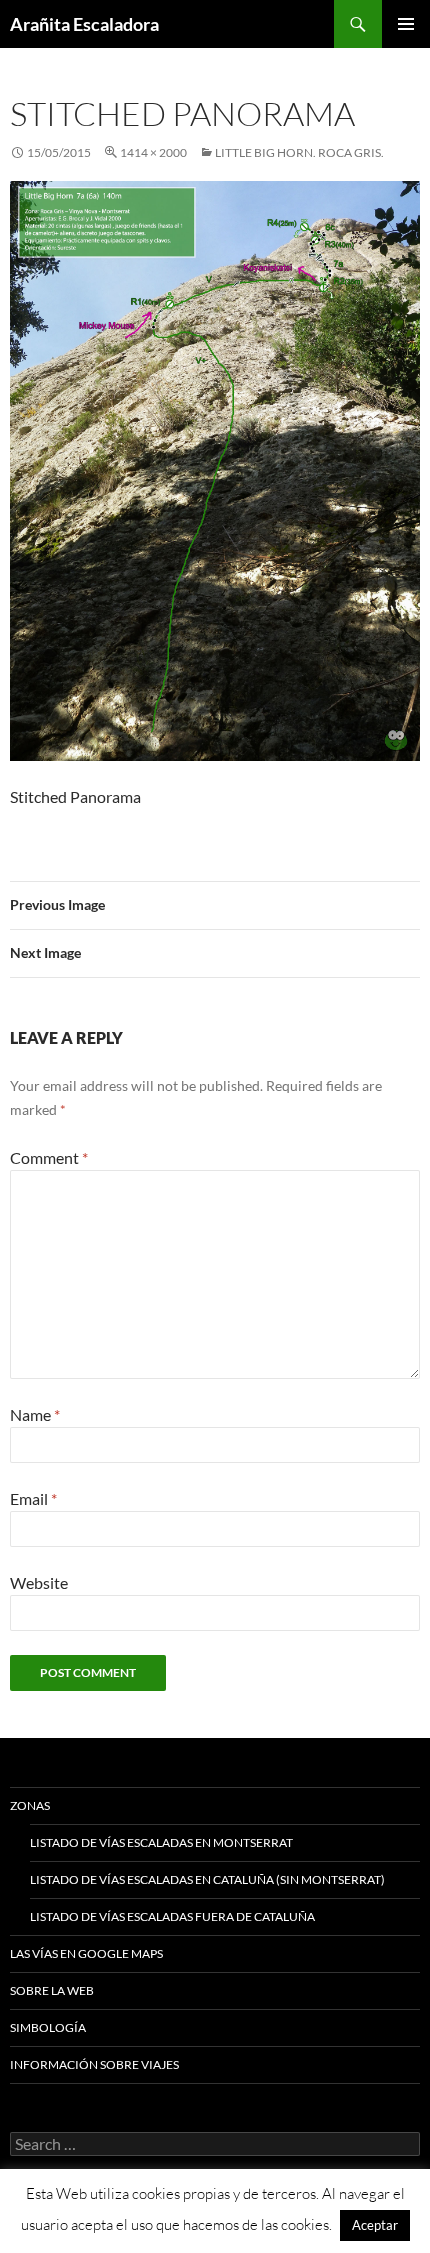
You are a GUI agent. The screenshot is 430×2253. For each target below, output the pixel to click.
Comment (49, 1157)
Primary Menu (406, 24)
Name (35, 1414)
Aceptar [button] (375, 2225)
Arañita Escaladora (84, 24)
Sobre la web (52, 1990)
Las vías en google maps (86, 1953)
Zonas (30, 1805)
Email (33, 1498)
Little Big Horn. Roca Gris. (299, 152)
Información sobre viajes (94, 2064)
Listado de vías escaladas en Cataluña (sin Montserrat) (207, 1879)
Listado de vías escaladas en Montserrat (161, 1842)
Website (39, 1582)
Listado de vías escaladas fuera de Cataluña (172, 1916)
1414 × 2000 (153, 152)
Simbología (48, 2027)
